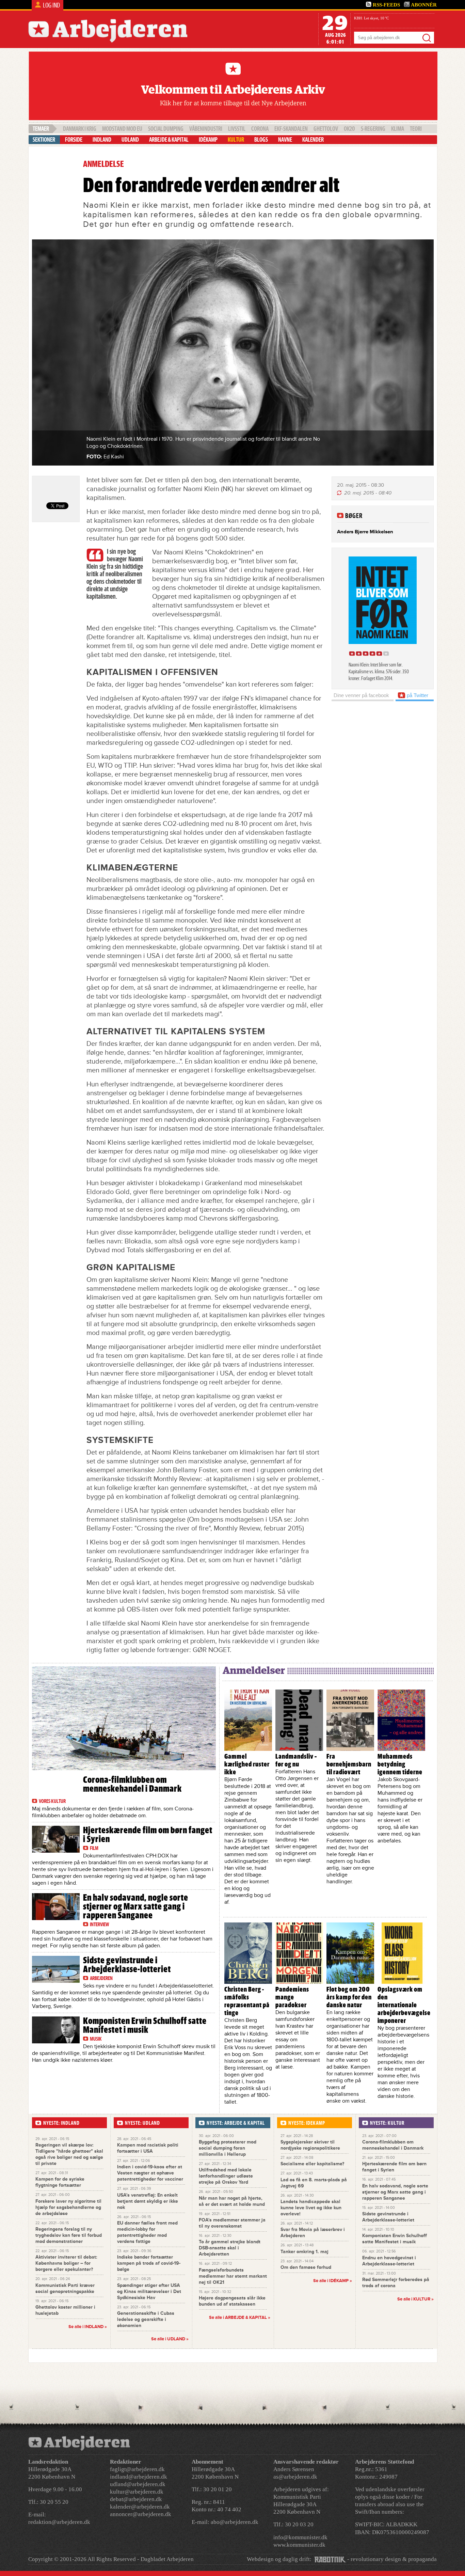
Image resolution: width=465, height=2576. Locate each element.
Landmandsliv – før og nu (296, 1760)
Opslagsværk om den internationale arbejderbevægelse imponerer (404, 2005)
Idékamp (208, 140)
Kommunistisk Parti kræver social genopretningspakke (65, 2288)
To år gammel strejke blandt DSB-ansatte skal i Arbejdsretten (230, 2248)
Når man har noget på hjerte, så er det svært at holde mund (232, 2201)
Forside (74, 140)
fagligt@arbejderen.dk (137, 2469)
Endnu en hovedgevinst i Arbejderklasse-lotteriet (389, 2261)
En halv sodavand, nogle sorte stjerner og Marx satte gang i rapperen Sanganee (136, 1906)
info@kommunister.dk (300, 2537)
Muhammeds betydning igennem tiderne (400, 1764)
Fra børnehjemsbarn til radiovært (349, 1764)
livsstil (237, 129)
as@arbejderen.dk (295, 2477)
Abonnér (424, 5)
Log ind (51, 5)
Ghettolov (326, 129)
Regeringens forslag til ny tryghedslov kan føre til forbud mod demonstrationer (69, 2235)
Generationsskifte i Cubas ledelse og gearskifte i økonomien (146, 2319)
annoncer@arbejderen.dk (141, 2514)
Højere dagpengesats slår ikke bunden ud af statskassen (232, 2301)
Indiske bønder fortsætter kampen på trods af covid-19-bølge (149, 2263)
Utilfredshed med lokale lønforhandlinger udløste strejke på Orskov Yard (226, 2176)
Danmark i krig (80, 129)
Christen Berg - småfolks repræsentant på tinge (247, 2001)
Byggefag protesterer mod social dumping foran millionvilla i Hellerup (228, 2148)
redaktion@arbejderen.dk (59, 2522)
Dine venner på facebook (361, 695)
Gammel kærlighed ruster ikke (247, 1764)
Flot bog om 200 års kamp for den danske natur (349, 1997)
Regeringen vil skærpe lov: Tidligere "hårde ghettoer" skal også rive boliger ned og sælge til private (69, 2154)
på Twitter (417, 695)
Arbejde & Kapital (169, 140)
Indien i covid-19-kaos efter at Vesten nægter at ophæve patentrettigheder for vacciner (150, 2173)
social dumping (166, 129)
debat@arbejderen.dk (136, 2499)
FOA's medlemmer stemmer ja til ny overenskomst (232, 2223)
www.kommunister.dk (299, 2545)
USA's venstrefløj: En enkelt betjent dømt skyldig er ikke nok (148, 2201)
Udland (130, 140)
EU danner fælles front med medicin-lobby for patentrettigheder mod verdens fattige (147, 2232)
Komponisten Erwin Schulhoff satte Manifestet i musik (145, 2025)
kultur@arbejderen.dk (137, 2492)
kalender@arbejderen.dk (140, 2507)
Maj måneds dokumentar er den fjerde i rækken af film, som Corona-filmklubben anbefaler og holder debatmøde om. (113, 1812)
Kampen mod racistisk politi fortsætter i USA (148, 2148)
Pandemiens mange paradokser (292, 1997)
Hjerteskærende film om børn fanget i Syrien (148, 1835)
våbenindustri (206, 129)
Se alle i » (240, 2318)
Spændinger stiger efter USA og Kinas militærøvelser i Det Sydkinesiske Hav (149, 2291)
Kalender (313, 140)
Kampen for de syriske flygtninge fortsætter (60, 2182)
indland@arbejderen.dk (139, 2477)
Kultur (236, 140)
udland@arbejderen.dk (138, 2484)
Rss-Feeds (386, 5)
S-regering (373, 129)
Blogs (261, 140)
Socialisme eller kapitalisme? (312, 2164)
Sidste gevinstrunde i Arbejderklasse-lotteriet (127, 1965)
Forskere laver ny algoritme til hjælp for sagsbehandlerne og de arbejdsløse (68, 2207)
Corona (260, 129)
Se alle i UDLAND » (170, 2339)
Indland (102, 140)
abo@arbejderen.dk (235, 2522)
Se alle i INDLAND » (88, 2327)
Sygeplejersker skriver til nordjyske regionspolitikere (310, 2145)
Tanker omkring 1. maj (304, 2252)
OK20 (349, 129)
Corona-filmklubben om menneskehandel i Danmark (132, 1784)
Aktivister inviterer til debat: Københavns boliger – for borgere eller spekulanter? (66, 2263)
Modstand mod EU (122, 129)
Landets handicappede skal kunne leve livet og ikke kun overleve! (311, 2208)
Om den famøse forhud (306, 2267)
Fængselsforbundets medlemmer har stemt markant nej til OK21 (233, 2276)
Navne (285, 140)
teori (416, 129)
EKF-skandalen (291, 129)
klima (398, 129)
